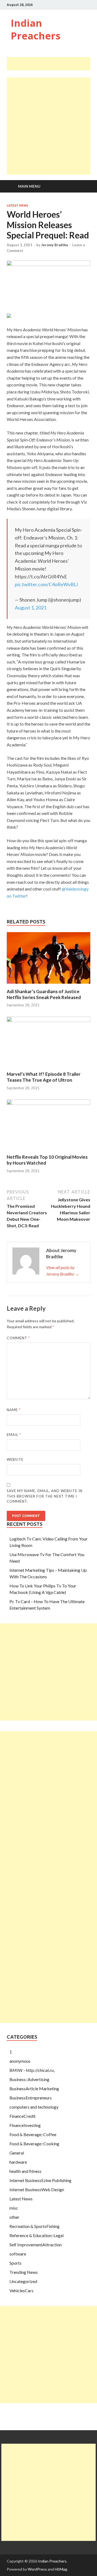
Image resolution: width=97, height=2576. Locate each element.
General (17, 2153)
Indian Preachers (36, 29)
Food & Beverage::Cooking (34, 2144)
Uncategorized (23, 2281)
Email (14, 1435)
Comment (18, 1338)
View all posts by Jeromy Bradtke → (63, 1271)
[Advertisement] (52, 64)
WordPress (37, 2569)
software (18, 2254)
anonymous (20, 2061)
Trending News (24, 2272)
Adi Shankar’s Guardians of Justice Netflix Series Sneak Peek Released (44, 994)
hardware (18, 2162)
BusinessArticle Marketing (34, 2088)
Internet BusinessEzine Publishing (40, 2180)
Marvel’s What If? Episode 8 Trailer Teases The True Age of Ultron (44, 1077)
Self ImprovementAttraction (36, 2245)
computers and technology (34, 2107)
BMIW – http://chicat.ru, (32, 2070)
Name (14, 1410)
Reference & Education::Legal (37, 2235)
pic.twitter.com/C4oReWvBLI (46, 584)
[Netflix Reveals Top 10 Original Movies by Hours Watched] (48, 1103)
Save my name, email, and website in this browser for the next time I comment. (45, 1496)
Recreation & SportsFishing (34, 2226)
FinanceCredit (22, 2116)
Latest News (17, 205)
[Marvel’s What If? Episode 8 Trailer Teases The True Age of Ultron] (48, 1020)
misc (14, 2208)
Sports (15, 2263)
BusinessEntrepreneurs (31, 2098)
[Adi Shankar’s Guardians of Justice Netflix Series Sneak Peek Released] (48, 985)
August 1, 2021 (31, 608)
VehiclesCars (21, 2290)
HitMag (61, 2569)
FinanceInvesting (25, 2125)
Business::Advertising (29, 2079)
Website (15, 1459)
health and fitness (25, 2171)
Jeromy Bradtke (55, 245)
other (14, 2217)
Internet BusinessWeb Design (37, 2189)
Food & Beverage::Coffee (33, 2134)
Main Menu (29, 186)
